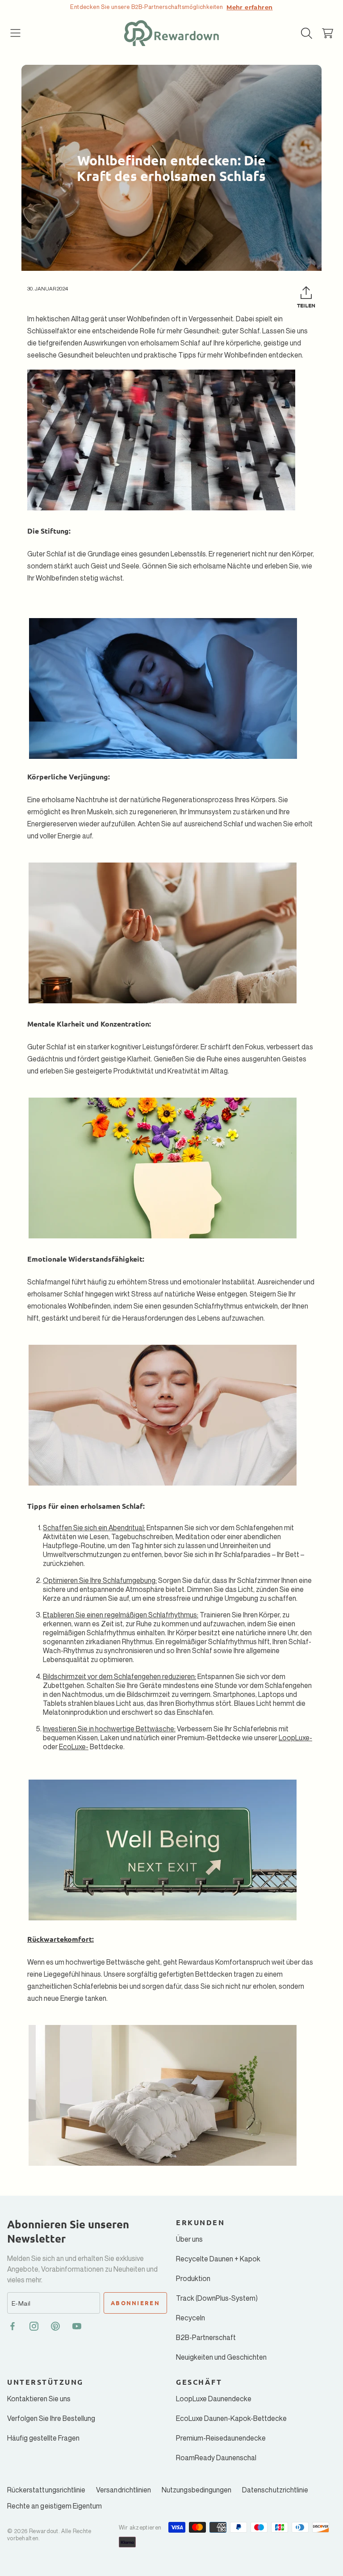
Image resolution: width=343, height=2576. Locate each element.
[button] (16, 33)
